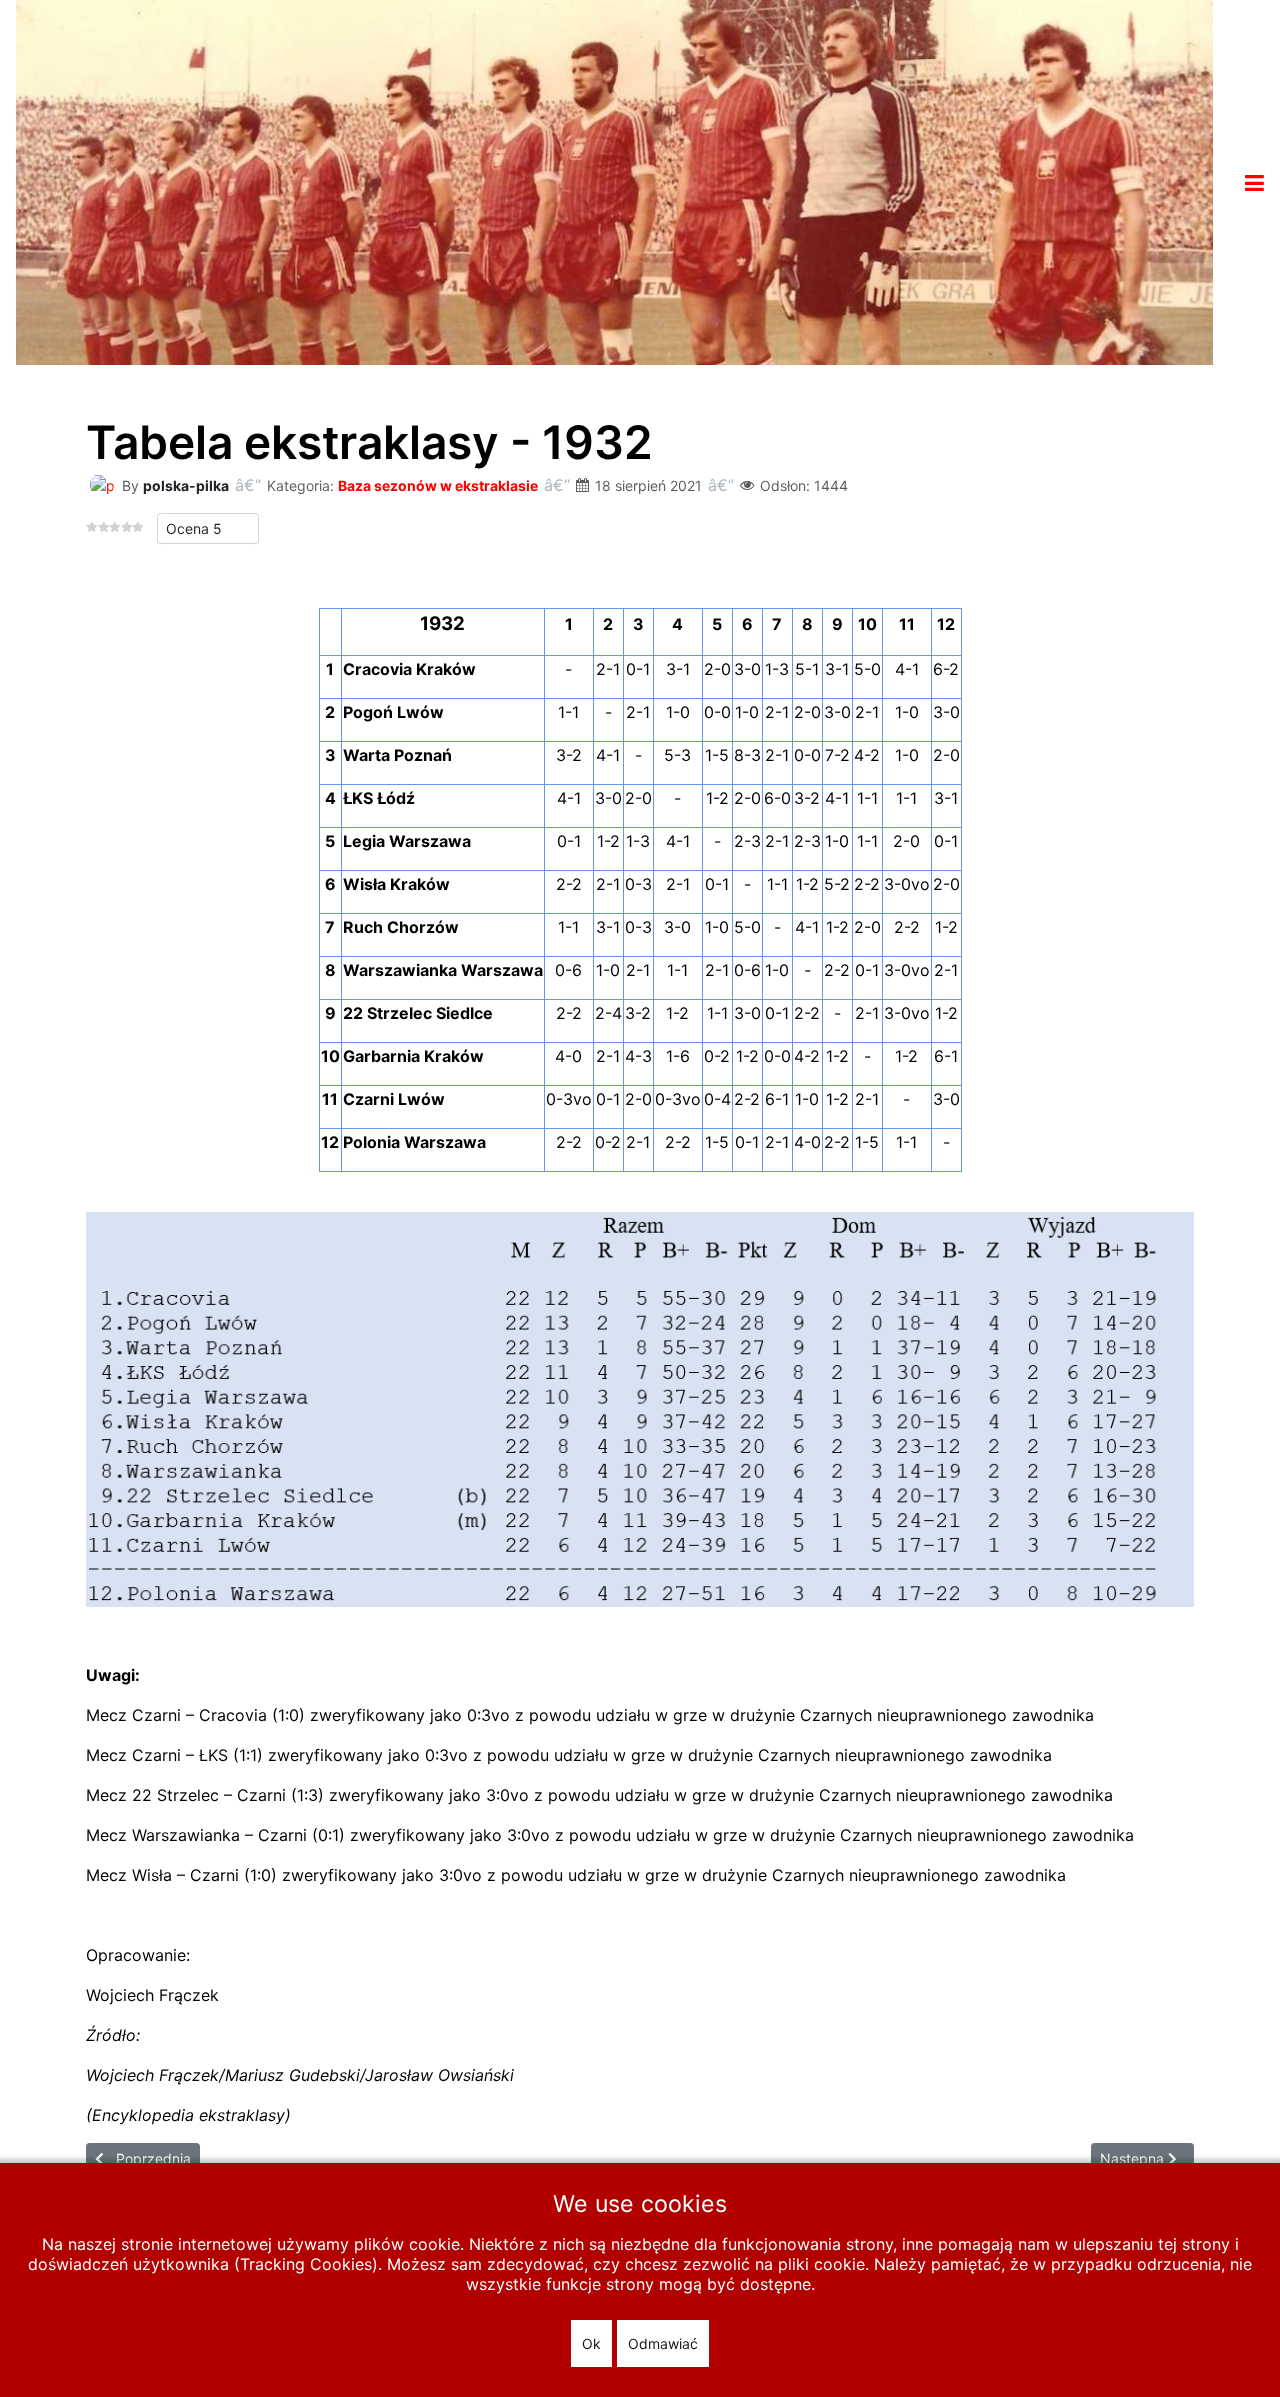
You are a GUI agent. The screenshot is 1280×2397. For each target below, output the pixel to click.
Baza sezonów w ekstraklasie (438, 485)
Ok (591, 2343)
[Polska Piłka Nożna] (614, 181)
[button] (1254, 183)
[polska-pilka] (102, 483)
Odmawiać (663, 2343)
